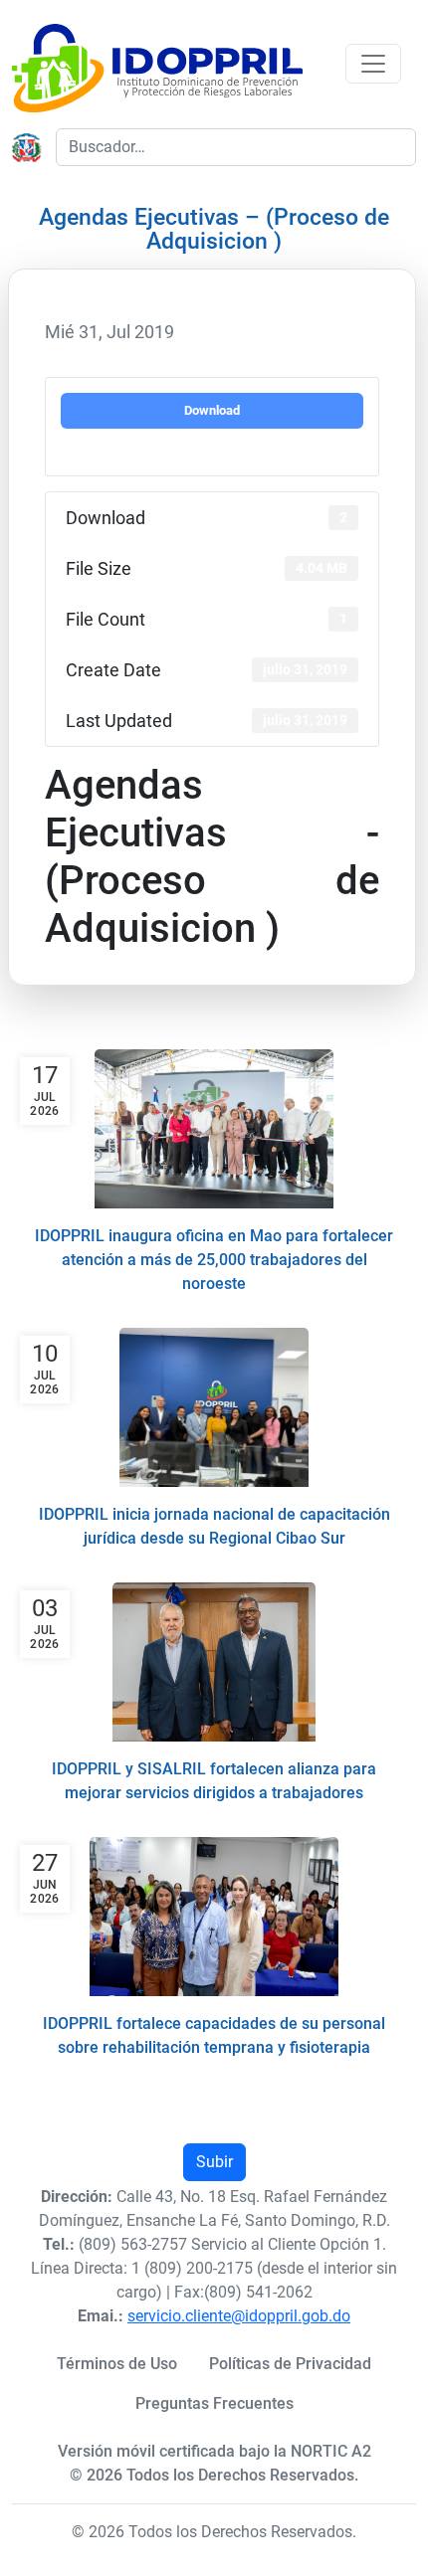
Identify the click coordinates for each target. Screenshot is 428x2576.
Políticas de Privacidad (290, 2364)
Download (212, 410)
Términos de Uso (117, 2364)
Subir (214, 2162)
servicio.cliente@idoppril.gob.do (239, 2316)
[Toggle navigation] (373, 64)
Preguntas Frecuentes (214, 2403)
